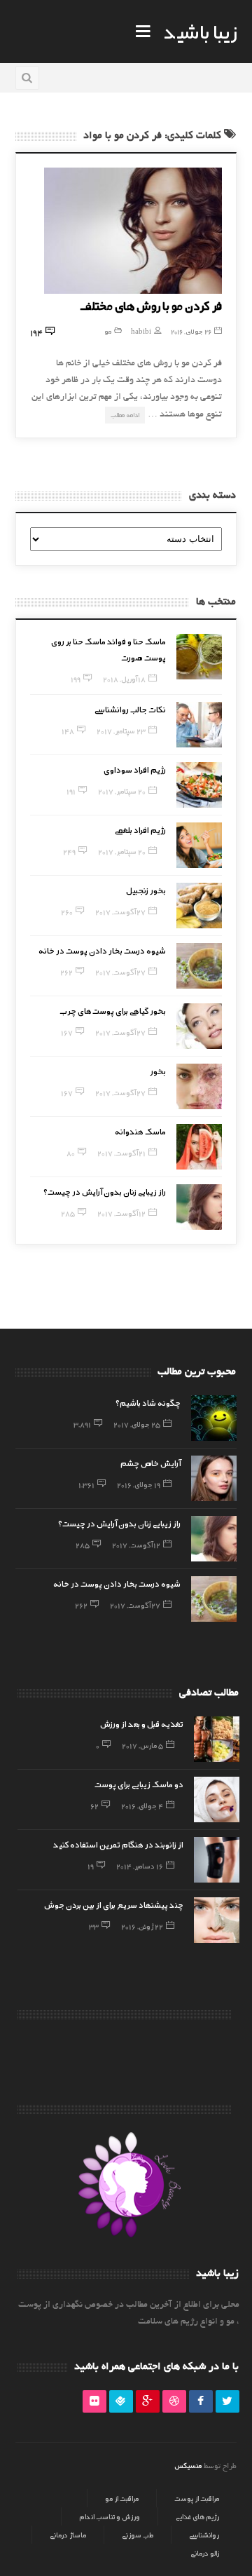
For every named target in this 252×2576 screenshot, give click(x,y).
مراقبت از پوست (197, 2498)
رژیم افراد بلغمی (140, 829)
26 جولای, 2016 (191, 331)
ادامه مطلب (125, 415)
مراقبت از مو (122, 2498)
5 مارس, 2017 (142, 1745)
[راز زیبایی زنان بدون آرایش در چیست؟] (199, 1207)
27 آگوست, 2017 (120, 911)
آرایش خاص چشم (150, 1463)
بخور (158, 1071)
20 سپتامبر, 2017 (122, 791)
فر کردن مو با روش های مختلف (151, 305)
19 (91, 1866)
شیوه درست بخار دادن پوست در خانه (102, 950)
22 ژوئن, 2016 (142, 1926)
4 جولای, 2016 (142, 1805)
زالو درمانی (205, 2553)
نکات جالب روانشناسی (130, 709)
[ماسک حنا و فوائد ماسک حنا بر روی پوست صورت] (199, 657)
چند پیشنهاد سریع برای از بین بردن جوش (114, 1904)
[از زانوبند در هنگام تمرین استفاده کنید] (217, 1860)
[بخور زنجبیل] (199, 906)
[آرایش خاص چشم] (214, 1478)
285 (68, 1213)
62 (94, 1805)
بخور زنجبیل (146, 890)
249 (69, 851)
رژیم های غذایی (197, 2516)
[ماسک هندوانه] (199, 1147)
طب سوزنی (138, 2535)
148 (68, 731)
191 (71, 791)
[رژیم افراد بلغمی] (199, 845)
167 (67, 1032)
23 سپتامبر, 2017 (121, 731)
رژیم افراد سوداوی (135, 769)
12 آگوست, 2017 (121, 1213)
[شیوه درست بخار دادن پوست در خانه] (199, 966)
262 (66, 972)
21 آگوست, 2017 (121, 1153)
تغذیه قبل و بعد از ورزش (142, 1723)
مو (108, 331)
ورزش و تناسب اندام (110, 2516)
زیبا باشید (200, 31)
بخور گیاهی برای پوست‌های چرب (113, 1010)
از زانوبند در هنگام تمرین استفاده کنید (118, 1844)
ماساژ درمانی (68, 2535)
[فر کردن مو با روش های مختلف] (133, 231)
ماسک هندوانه (140, 1131)
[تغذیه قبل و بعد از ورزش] (217, 1739)
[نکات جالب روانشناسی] (199, 725)
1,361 (86, 1484)
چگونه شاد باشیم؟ (148, 1402)
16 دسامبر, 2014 (140, 1866)
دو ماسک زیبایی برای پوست (139, 1784)
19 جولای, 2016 (139, 1484)
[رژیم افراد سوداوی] (199, 785)
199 (76, 679)
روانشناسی (204, 2535)
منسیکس (188, 2465)
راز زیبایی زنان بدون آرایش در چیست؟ (105, 1191)
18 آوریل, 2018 (124, 679)
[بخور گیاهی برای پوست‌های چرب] (199, 1026)
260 (67, 911)
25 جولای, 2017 (137, 1424)
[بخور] (199, 1086)
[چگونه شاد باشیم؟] (214, 1418)
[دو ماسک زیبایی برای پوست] (217, 1799)
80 (71, 1153)
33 (94, 1926)
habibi (141, 331)
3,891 (82, 1424)
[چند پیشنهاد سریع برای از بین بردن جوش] (217, 1920)
